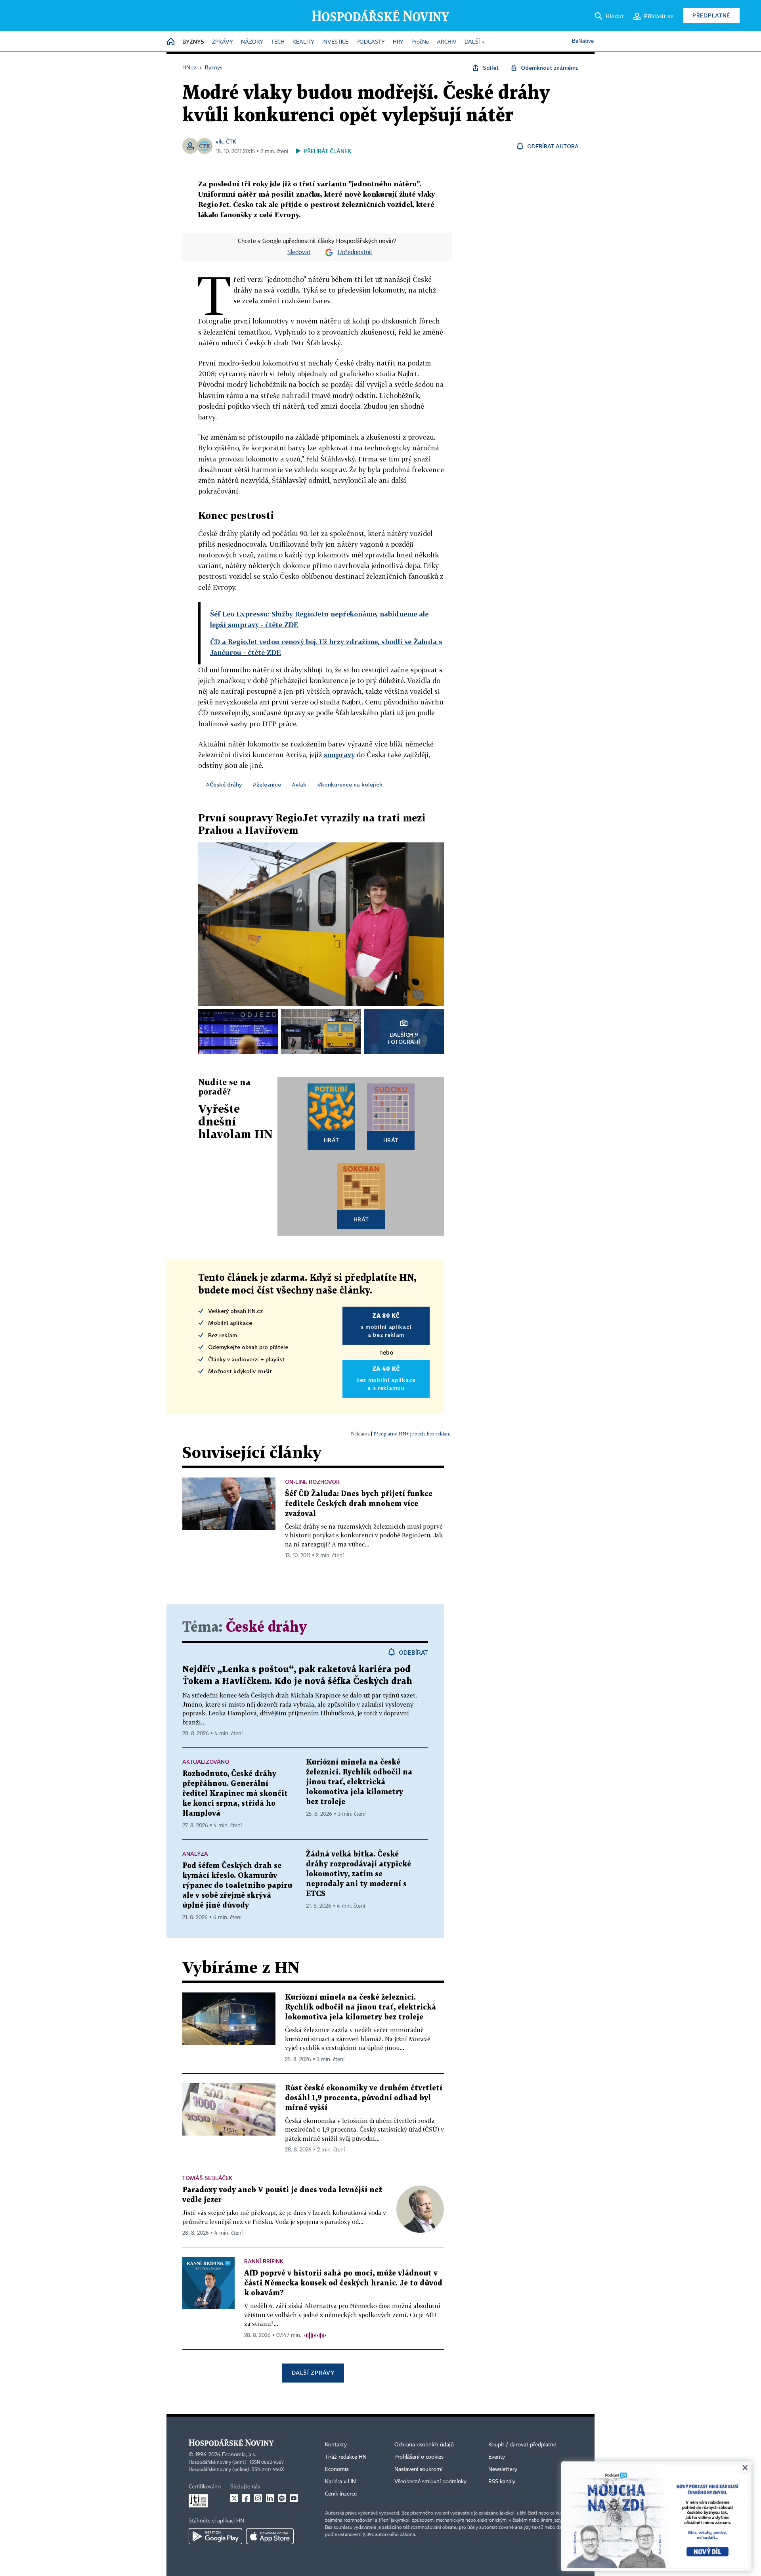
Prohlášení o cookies (419, 2457)
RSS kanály (502, 2482)
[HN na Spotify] (282, 2498)
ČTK (231, 141)
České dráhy (266, 1628)
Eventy (497, 2457)
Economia (337, 2469)
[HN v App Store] (270, 2536)
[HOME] (171, 42)
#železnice (267, 784)
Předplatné (711, 15)
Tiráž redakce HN (346, 2457)
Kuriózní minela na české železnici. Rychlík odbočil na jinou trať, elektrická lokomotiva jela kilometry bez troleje (359, 1782)
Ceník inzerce (341, 2494)
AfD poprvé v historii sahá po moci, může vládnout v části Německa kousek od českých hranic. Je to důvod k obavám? (343, 2283)
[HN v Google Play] (215, 2536)
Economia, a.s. (239, 2455)
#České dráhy (224, 784)
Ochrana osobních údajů (424, 2445)
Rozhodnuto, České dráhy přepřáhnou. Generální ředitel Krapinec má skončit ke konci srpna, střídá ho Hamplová (235, 1794)
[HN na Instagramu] (258, 2498)
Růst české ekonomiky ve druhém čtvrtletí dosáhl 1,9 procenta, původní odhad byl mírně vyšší (364, 2098)
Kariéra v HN (340, 2482)
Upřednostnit (355, 253)
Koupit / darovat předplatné (522, 2445)
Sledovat (299, 253)
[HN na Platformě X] (234, 2498)
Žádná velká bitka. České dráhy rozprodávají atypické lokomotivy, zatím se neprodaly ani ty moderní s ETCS (359, 1874)
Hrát (332, 1140)
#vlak (299, 784)
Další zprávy (313, 2372)
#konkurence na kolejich (350, 784)
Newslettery (503, 2469)
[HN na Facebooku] (246, 2498)
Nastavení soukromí (418, 2469)
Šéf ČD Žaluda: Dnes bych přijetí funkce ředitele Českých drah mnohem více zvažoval (359, 1504)
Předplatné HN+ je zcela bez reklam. (413, 1434)
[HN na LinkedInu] (270, 2498)
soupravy (339, 755)
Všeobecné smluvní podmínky (430, 2482)
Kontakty (336, 2445)
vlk (219, 141)
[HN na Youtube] (294, 2498)
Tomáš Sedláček (207, 2178)
